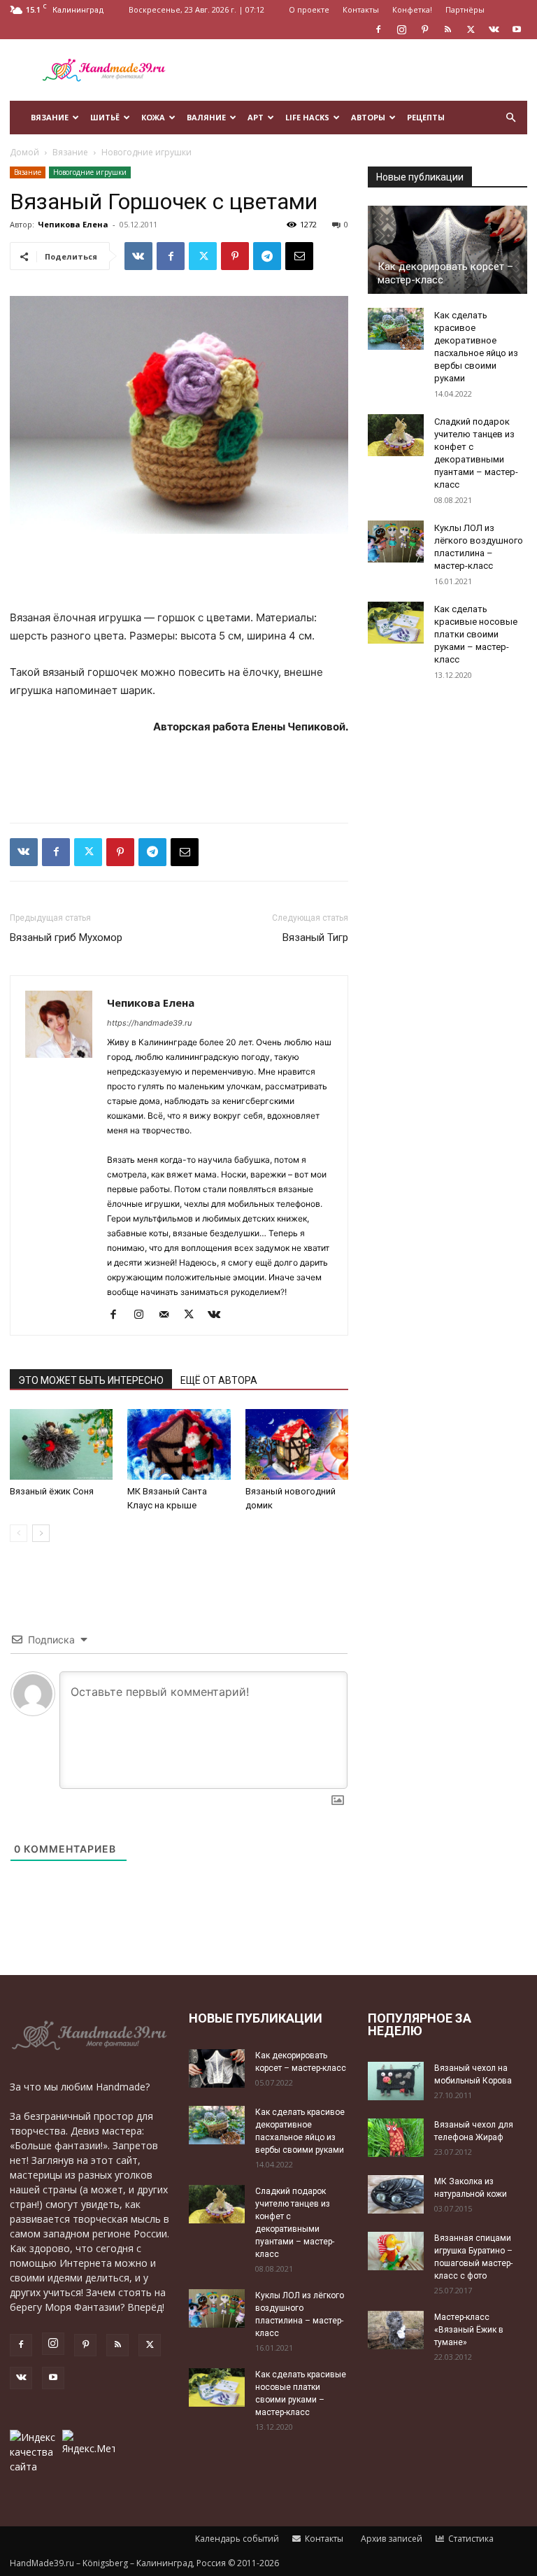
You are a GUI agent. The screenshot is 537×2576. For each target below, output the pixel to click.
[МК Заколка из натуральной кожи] (396, 2194)
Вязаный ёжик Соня (52, 1491)
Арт (256, 117)
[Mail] (169, 1315)
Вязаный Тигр (315, 937)
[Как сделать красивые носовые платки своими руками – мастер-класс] (396, 623)
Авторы (368, 117)
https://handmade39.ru (149, 1023)
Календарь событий (236, 2539)
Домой (24, 152)
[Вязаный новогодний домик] (297, 1445)
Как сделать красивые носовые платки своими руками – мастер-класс (476, 634)
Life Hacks (307, 117)
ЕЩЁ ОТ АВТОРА (219, 1380)
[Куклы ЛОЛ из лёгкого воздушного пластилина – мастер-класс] (396, 542)
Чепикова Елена (73, 224)
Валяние (206, 117)
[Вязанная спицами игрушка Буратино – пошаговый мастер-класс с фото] (396, 2251)
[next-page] (41, 1533)
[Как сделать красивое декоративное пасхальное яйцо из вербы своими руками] (396, 329)
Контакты (361, 9)
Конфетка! (412, 9)
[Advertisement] (363, 70)
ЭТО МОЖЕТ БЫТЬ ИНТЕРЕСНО (91, 1380)
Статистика (470, 2539)
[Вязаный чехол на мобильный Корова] (396, 2081)
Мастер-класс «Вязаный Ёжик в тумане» (469, 2330)
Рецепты (426, 117)
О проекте (309, 9)
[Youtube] (517, 29)
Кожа (153, 117)
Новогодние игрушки (90, 172)
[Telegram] (267, 256)
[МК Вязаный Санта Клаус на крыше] (179, 1445)
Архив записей (391, 2539)
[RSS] (447, 29)
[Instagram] (401, 29)
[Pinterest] (424, 29)
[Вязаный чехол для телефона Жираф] (396, 2138)
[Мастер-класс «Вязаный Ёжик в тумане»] (396, 2330)
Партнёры (465, 9)
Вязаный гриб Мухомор (66, 937)
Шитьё (105, 117)
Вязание (50, 117)
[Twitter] (471, 29)
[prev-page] (19, 1533)
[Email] (299, 256)
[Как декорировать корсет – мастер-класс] (447, 250)
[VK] (138, 256)
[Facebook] (378, 29)
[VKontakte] (494, 29)
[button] (510, 118)
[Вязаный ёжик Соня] (61, 1444)
